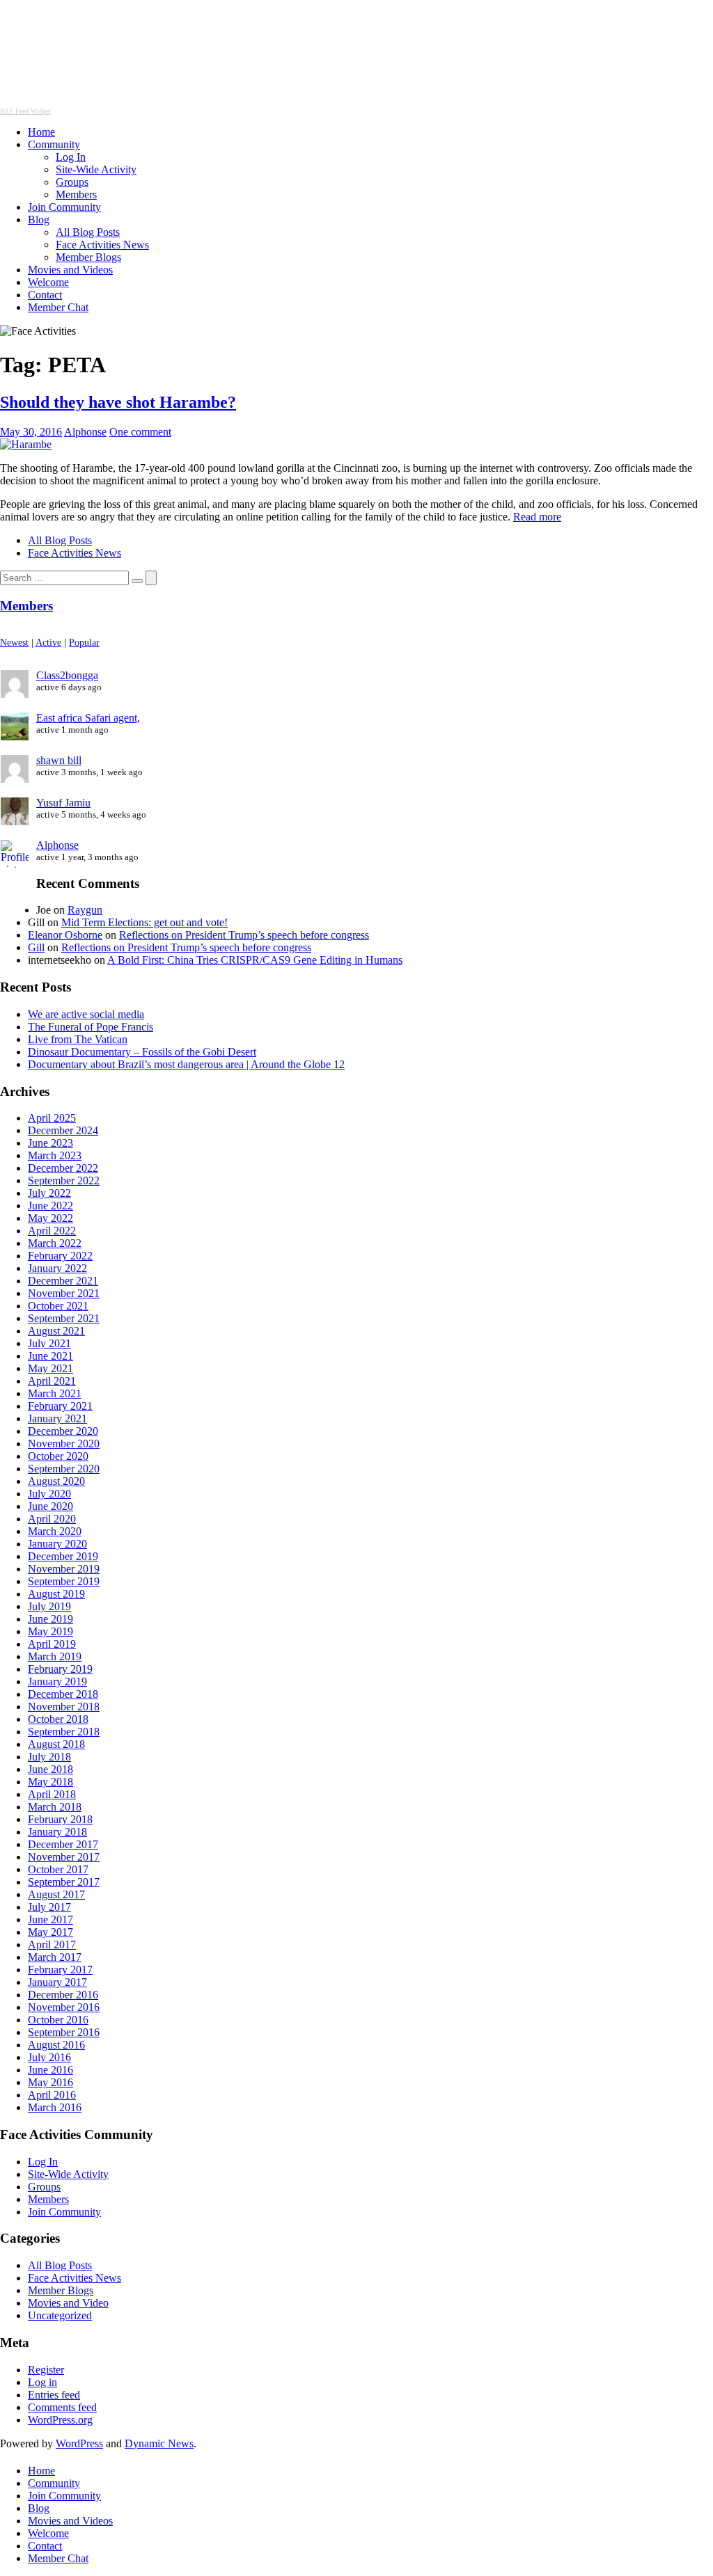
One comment (140, 432)
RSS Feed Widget (25, 111)
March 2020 (55, 1531)
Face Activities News (102, 245)
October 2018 (58, 1719)
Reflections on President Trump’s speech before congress (244, 935)
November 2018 (64, 1707)
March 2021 (55, 1393)
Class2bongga (67, 675)
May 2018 (50, 1782)
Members (76, 194)
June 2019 (50, 1619)
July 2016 (49, 2057)
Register (46, 2370)
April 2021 (52, 1381)
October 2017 (58, 1869)
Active (48, 642)
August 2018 (56, 1744)
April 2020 (52, 1519)
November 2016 (64, 2007)
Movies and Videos (70, 270)
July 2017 (49, 1907)
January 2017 (57, 1982)
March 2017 (55, 1957)
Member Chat (58, 307)
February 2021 (60, 1406)
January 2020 (57, 1544)
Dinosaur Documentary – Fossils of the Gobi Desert (142, 1052)
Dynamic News (159, 2443)
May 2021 (50, 1368)
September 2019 (64, 1581)
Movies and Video (68, 2303)
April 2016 (52, 2095)
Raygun (85, 910)
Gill (36, 947)
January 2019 (57, 1681)
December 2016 (63, 1995)
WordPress (79, 2443)
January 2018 (57, 1832)
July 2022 (49, 1193)
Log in (42, 2382)
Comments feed (62, 2407)
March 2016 (55, 2107)
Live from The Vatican (78, 1039)
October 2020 (58, 1456)
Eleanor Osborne (65, 935)
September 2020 (64, 1469)
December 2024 (63, 1130)
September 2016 (64, 2032)
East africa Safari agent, (88, 718)
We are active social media (86, 1014)
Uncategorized (60, 2315)
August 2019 (56, 1594)
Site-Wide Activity (96, 169)
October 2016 (58, 2020)
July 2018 (49, 1757)
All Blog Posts (88, 232)
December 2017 (63, 1844)
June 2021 (50, 1356)
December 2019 (63, 1556)
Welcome (48, 282)
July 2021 (49, 1343)
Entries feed (54, 2395)
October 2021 (58, 1306)
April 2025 (52, 1118)
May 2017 (50, 1932)
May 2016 (50, 2082)
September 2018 (64, 1732)
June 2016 (50, 2070)
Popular (84, 642)
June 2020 (50, 1506)
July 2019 (49, 1606)
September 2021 (64, 1318)
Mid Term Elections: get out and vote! (144, 922)
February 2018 (60, 1819)
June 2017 (50, 1919)
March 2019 (55, 1656)
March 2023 (55, 1155)
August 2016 (56, 2045)
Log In (71, 157)
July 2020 (49, 1494)
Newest (14, 642)
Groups (72, 182)
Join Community (64, 207)
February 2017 (60, 1970)
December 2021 (63, 1281)
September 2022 (64, 1180)
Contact (45, 295)
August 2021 (56, 1331)
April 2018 (52, 1794)
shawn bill (59, 760)
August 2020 (56, 1481)
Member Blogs (88, 257)
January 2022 (57, 1268)
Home (41, 132)
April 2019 (52, 1644)
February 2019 (60, 1669)
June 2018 (50, 1769)
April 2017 (52, 1945)
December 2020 (63, 1431)
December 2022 (63, 1168)
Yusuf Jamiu (63, 803)
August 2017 (56, 1894)
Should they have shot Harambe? (118, 402)
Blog (39, 220)
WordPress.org (60, 2420)
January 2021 (57, 1418)
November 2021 (64, 1293)
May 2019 (50, 1631)
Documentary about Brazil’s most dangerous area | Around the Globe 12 (186, 1064)
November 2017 (64, 1857)
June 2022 (50, 1206)
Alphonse (85, 432)
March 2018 (55, 1807)
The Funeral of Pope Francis (91, 1027)
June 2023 (50, 1143)
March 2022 (55, 1243)
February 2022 (60, 1256)
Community (54, 144)
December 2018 (63, 1694)
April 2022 (52, 1231)
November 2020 (64, 1444)
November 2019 (64, 1569)
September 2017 (64, 1882)
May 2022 (50, 1218)
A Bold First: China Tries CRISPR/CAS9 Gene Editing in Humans (255, 960)
